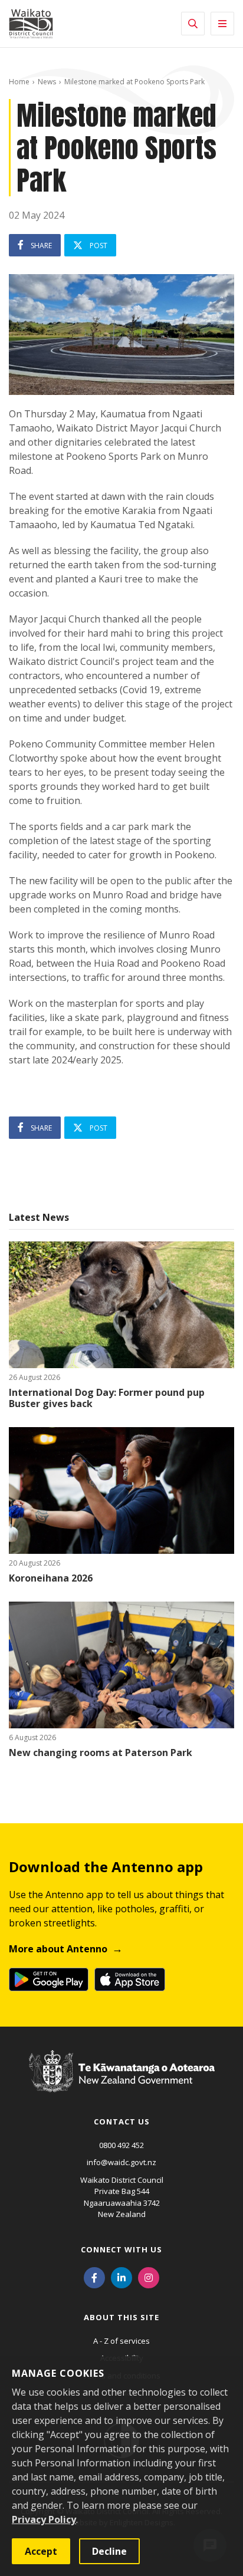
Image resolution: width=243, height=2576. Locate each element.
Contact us (122, 2122)
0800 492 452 (121, 2145)
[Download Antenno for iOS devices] (130, 1979)
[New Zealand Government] (122, 2083)
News (47, 82)
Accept (41, 2551)
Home (19, 82)
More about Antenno (58, 1949)
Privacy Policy (44, 2519)
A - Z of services (121, 2341)
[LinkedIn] (121, 2277)
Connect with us (121, 2249)
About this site (121, 2317)
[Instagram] (149, 2277)
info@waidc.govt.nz (121, 2162)
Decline (109, 2551)
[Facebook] (94, 2277)
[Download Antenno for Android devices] (49, 1979)
